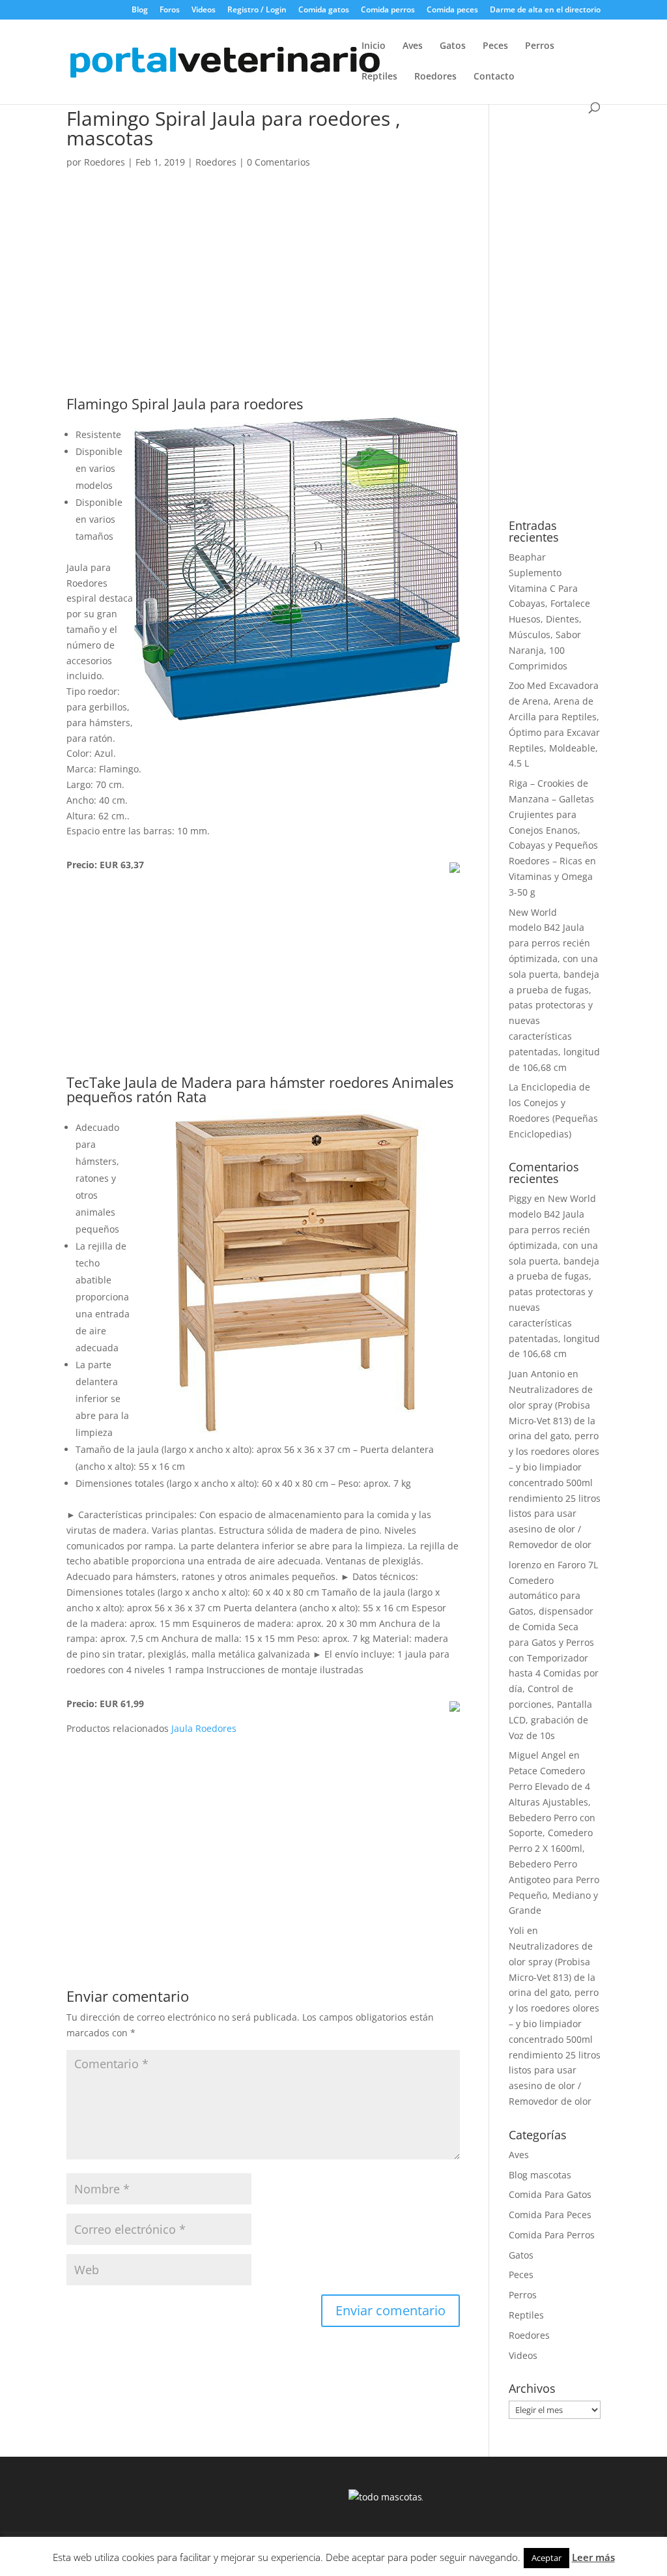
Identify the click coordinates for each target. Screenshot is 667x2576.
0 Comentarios (278, 162)
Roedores (435, 77)
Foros (170, 10)
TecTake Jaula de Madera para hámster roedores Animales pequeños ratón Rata (260, 1089)
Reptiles (379, 77)
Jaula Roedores (204, 1728)
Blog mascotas (540, 2175)
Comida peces (452, 10)
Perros (540, 46)
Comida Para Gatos (550, 2194)
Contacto (494, 77)
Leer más (593, 2557)
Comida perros (388, 10)
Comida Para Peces (550, 2215)
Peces (495, 46)
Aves (413, 46)
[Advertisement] (263, 300)
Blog (140, 10)
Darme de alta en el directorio (545, 10)
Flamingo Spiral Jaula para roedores (185, 403)
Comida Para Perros (552, 2235)
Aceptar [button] (546, 2558)
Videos (204, 10)
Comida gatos (324, 10)
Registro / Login (257, 10)
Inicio (374, 46)
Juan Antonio (537, 1374)
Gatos (453, 46)
